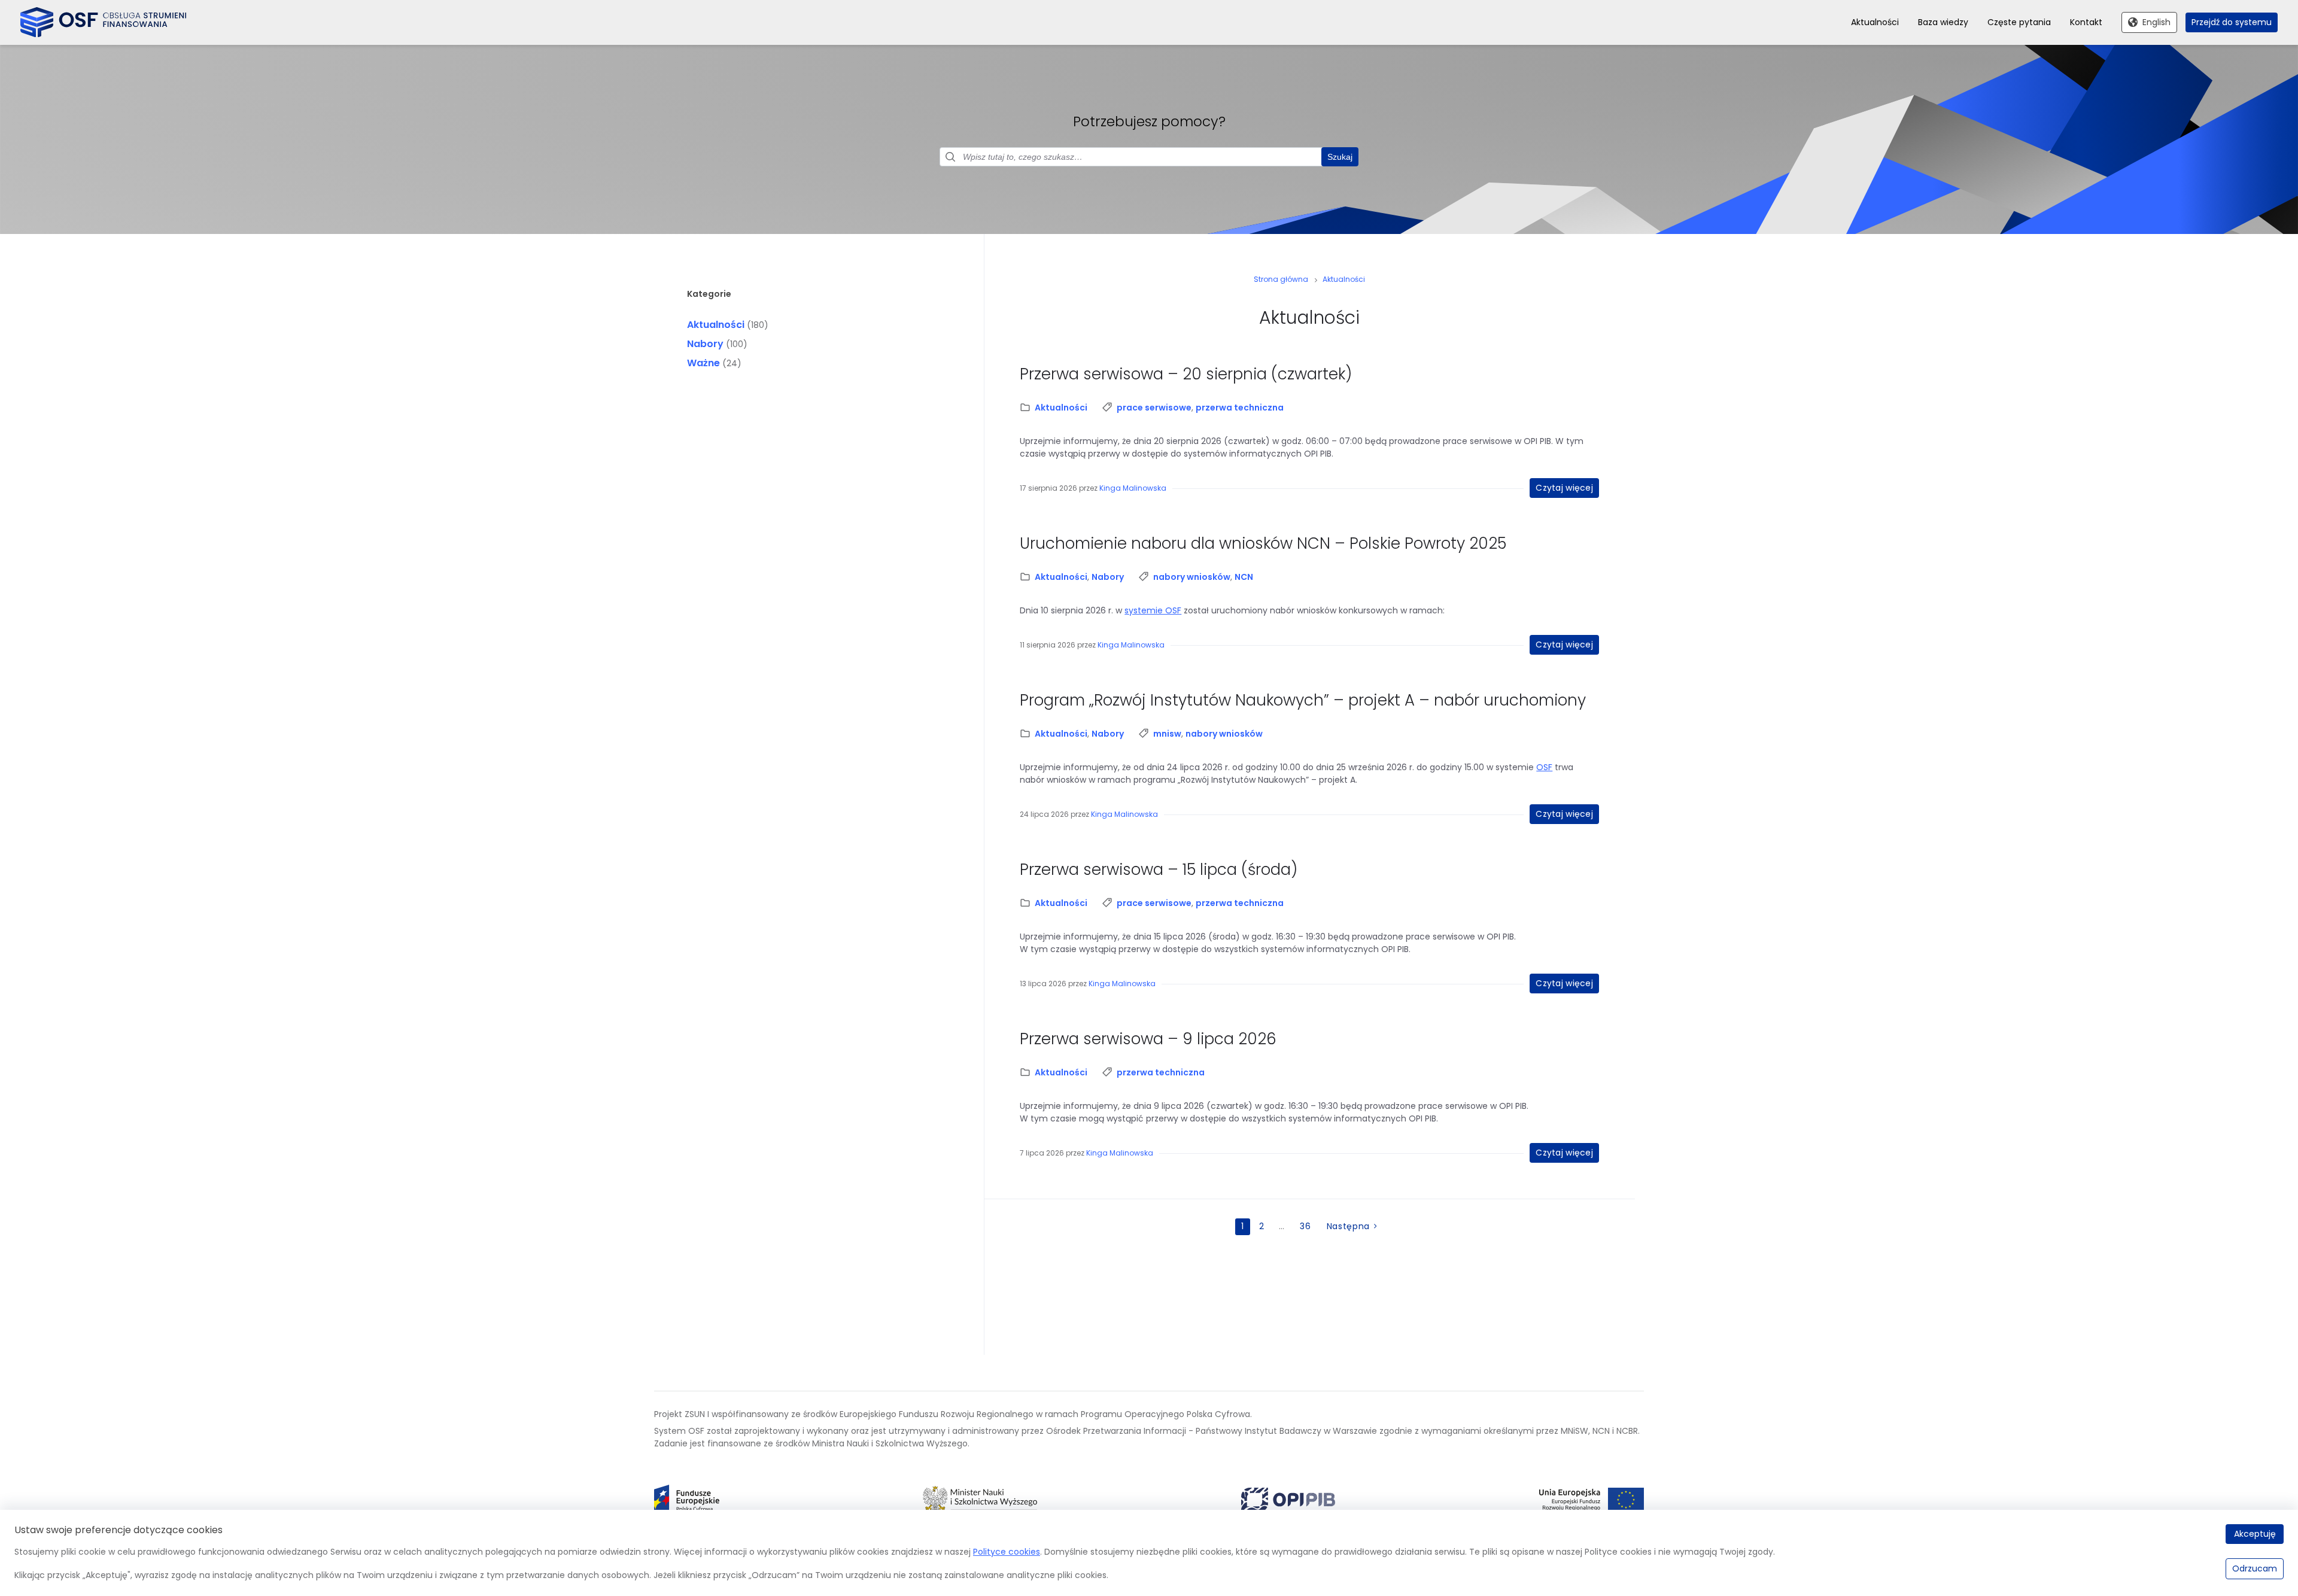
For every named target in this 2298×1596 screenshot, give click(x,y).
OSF (1544, 767)
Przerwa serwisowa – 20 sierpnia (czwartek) (1186, 374)
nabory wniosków (1192, 577)
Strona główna (1281, 279)
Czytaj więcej (1564, 488)
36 (1305, 1226)
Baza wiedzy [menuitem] (1943, 22)
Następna (1349, 1226)
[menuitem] (687, 1500)
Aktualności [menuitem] (1875, 22)
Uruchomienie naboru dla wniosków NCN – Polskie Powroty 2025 (1265, 543)
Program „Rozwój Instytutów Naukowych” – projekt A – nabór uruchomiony (1303, 700)
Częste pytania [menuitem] (2019, 22)
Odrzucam (2255, 1568)
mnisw (1167, 734)
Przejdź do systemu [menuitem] (2232, 22)
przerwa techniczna (1240, 408)
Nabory (705, 344)
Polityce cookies (1007, 1552)
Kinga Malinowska (1133, 488)
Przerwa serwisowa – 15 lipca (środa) (1159, 870)
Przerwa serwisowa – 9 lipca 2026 (1148, 1039)
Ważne (703, 363)
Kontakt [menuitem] (2086, 22)
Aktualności (716, 325)
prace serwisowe (1154, 408)
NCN (1244, 577)
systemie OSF (1153, 610)
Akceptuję (2255, 1534)
